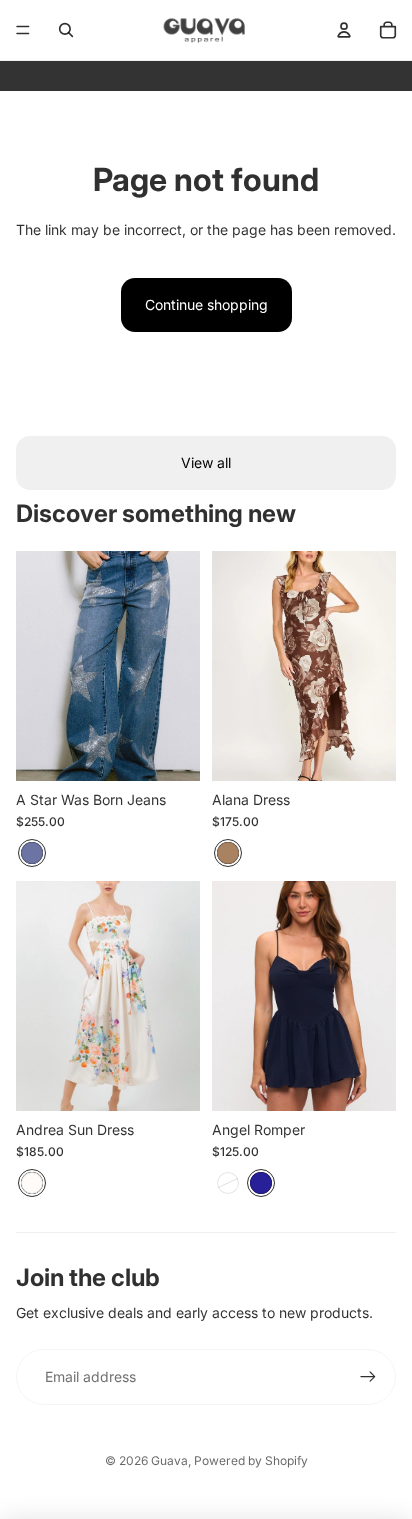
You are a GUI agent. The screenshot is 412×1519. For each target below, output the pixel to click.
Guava (169, 1460)
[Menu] (23, 30)
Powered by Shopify (251, 1460)
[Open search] (66, 30)
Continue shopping (206, 304)
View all (206, 462)
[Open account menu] (344, 30)
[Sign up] (368, 1377)
